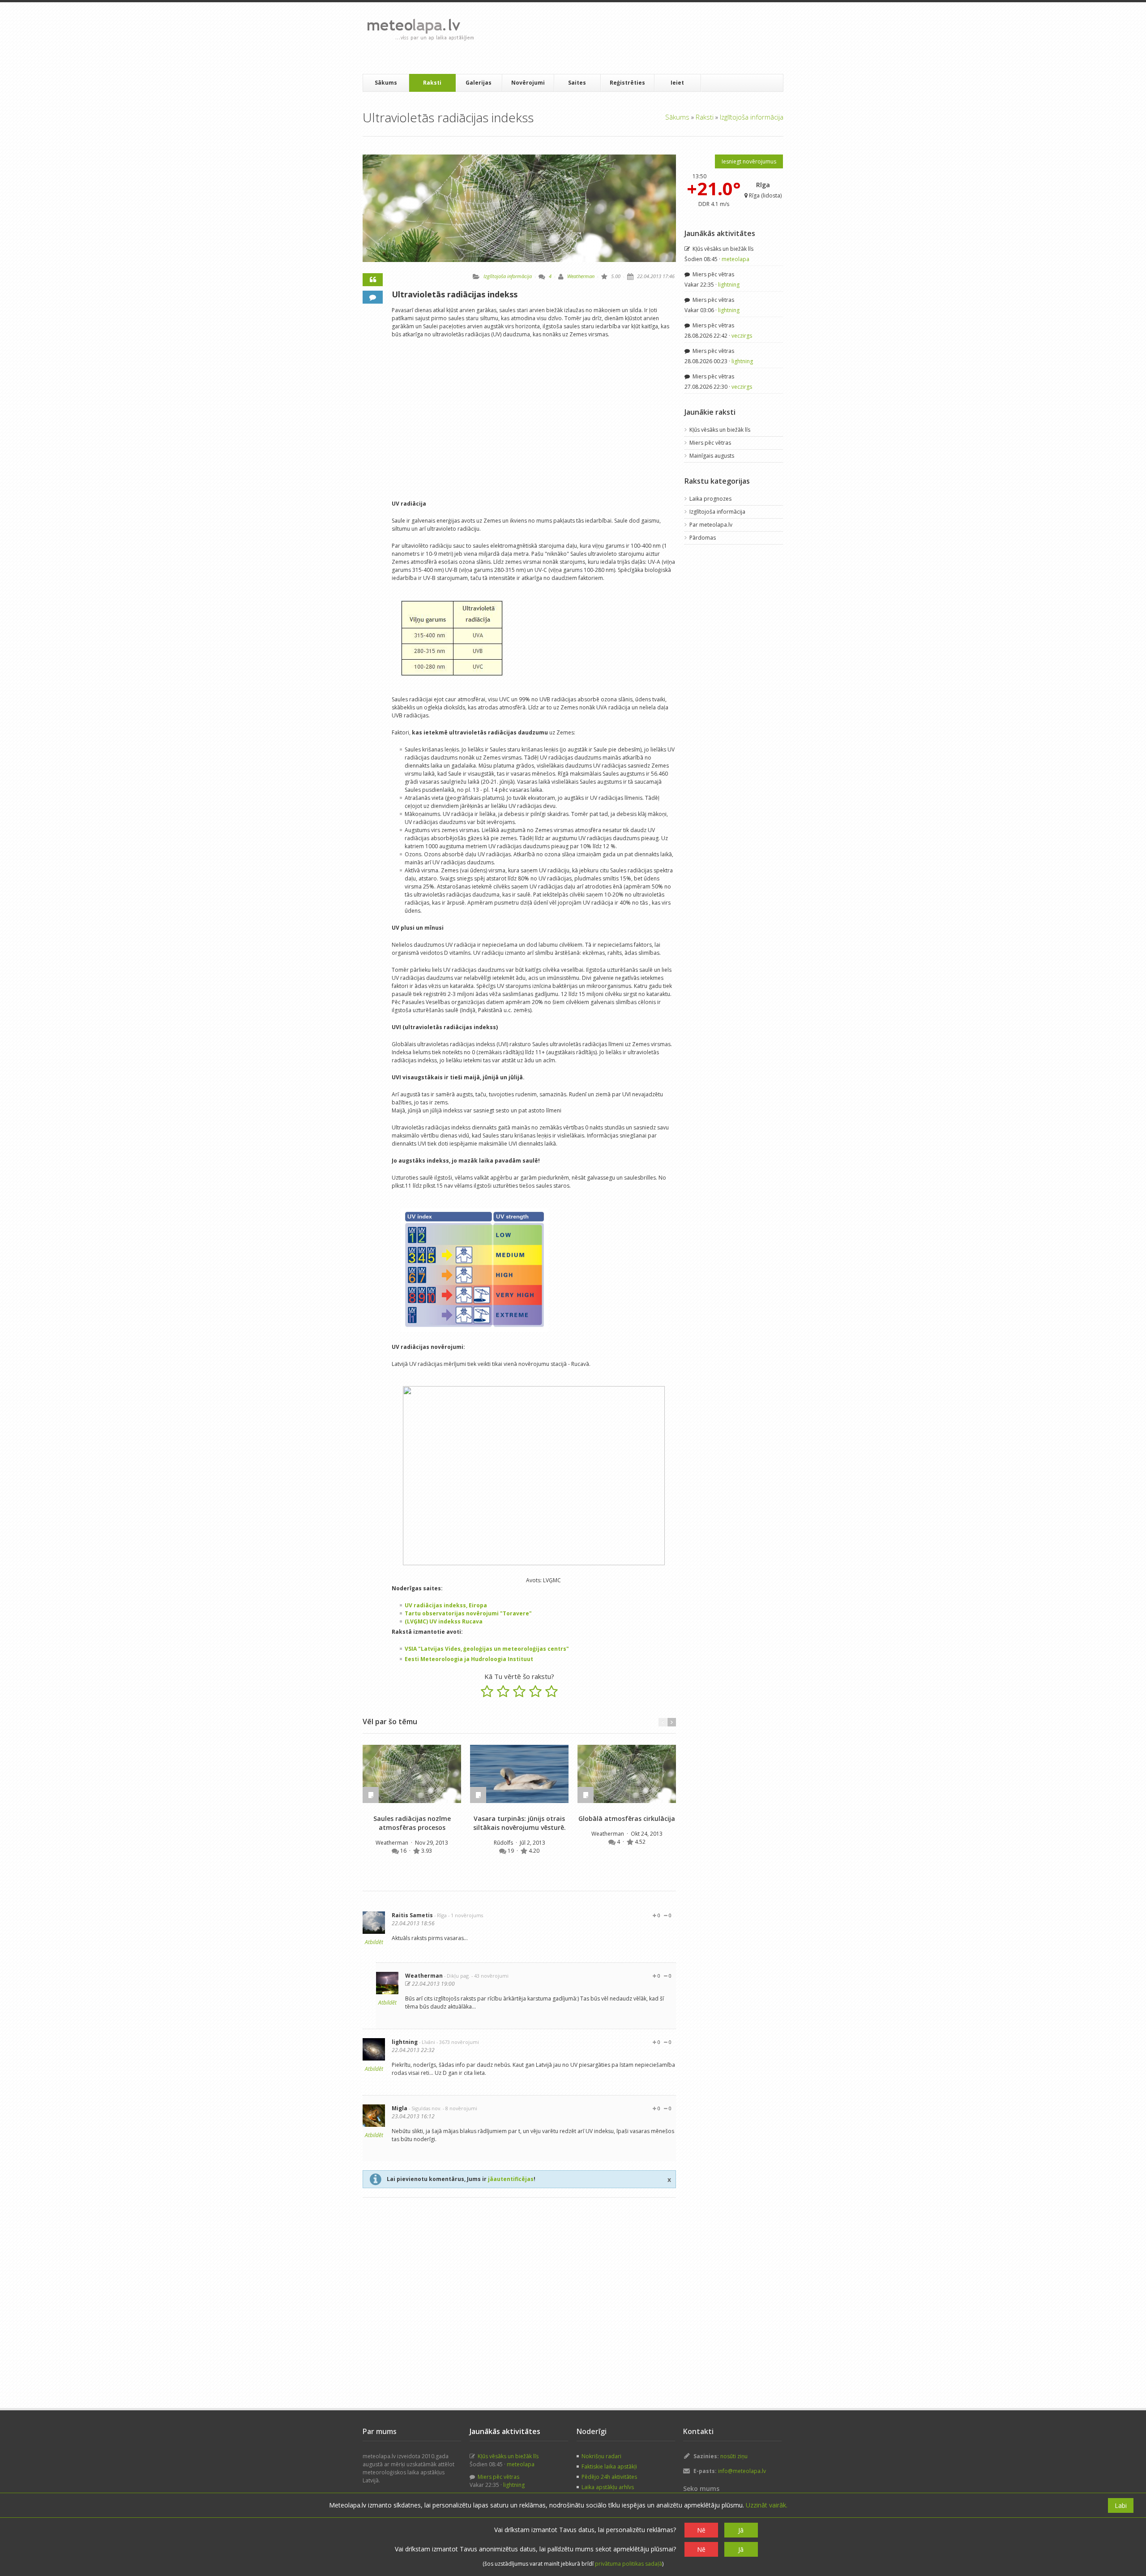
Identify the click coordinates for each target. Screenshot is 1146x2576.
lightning (405, 2042)
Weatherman (581, 276)
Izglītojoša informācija (752, 117)
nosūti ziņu (734, 2456)
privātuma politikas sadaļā (629, 2564)
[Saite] (412, 1774)
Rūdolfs (504, 1843)
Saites (577, 83)
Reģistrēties (627, 83)
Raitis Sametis (412, 1915)
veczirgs (742, 336)
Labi (1121, 2505)
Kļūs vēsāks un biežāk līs (722, 249)
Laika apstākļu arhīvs (608, 2487)
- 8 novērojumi (460, 2108)
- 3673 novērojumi (458, 2042)
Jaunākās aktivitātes (720, 233)
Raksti (432, 83)
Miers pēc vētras (713, 274)
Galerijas (479, 83)
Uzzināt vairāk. (767, 2505)
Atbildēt (374, 1942)
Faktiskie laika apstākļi (609, 2467)
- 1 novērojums (466, 1915)
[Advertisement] (644, 38)
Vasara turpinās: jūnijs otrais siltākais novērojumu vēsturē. (520, 1823)
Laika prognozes (710, 499)
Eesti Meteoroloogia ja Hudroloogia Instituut (469, 1659)
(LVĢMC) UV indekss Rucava (444, 1621)
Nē (701, 2530)
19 (511, 1851)
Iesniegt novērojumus (749, 161)
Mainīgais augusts (712, 456)
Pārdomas (703, 538)
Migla (400, 2108)
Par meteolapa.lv (711, 525)
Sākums (386, 83)
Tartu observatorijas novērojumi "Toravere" (468, 1613)
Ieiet (677, 83)
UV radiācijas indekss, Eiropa (446, 1605)
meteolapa (735, 259)
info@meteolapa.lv (742, 2471)
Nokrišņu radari (601, 2456)
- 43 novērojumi (490, 1976)
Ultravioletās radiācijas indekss (455, 294)
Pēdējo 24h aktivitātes (609, 2477)
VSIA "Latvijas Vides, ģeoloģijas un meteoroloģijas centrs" (487, 1649)
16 (404, 1851)
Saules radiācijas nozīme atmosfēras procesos (412, 1823)
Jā (741, 2530)
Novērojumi (528, 83)
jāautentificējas (511, 2179)
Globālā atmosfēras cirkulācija (627, 1818)
